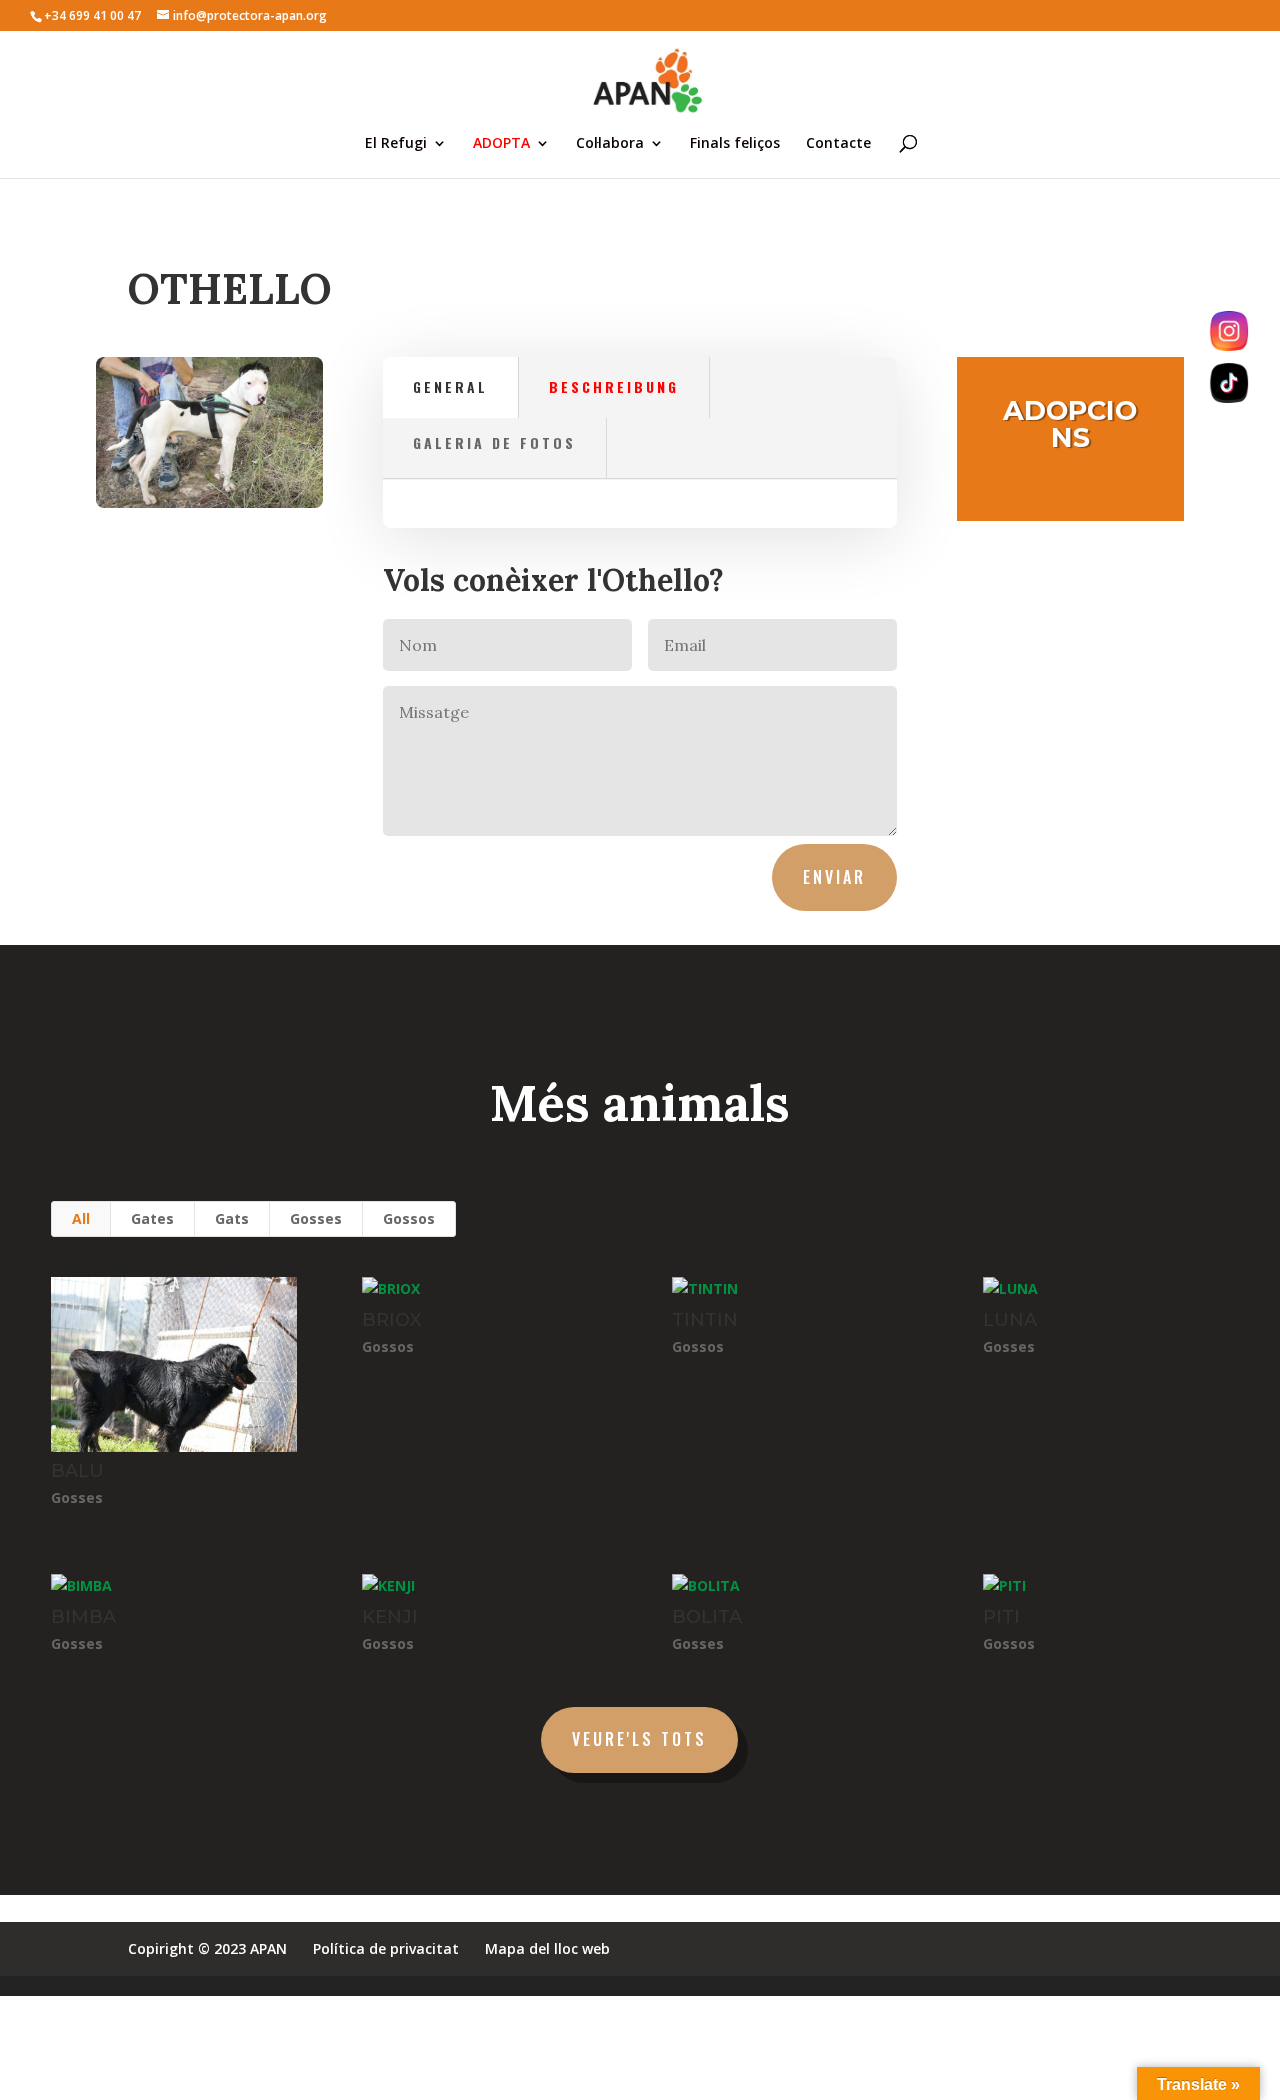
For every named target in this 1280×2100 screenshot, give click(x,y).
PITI (1001, 1617)
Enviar (834, 877)
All (81, 1218)
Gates (152, 1218)
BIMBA (83, 1617)
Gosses (316, 1218)
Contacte (838, 144)
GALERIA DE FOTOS (494, 442)
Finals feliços (735, 144)
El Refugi (396, 144)
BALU (77, 1471)
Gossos (409, 1218)
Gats (232, 1218)
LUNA (1010, 1320)
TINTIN (705, 1320)
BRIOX (391, 1320)
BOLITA (707, 1617)
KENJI (390, 1617)
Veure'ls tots (639, 1739)
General (450, 386)
